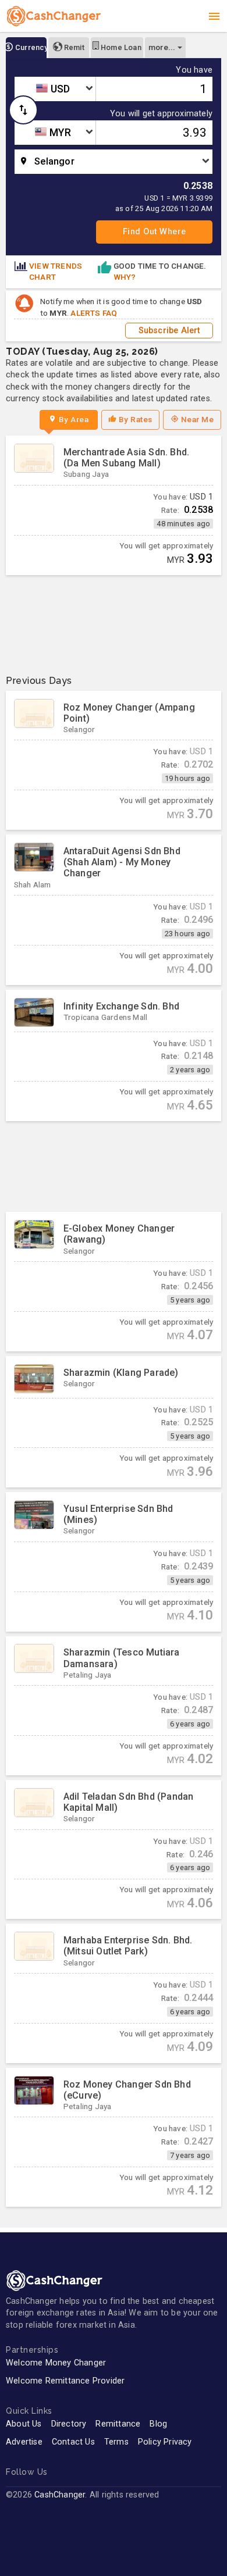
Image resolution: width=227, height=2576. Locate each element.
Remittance (118, 2424)
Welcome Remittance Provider (65, 2381)
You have (194, 70)
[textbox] (55, 89)
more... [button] (162, 47)
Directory (69, 2424)
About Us (24, 2424)
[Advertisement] (114, 620)
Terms (116, 2442)
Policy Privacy (165, 2442)
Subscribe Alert (169, 331)
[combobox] (55, 89)
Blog (158, 2424)
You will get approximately (161, 114)
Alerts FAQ (94, 313)
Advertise (24, 2442)
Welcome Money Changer (56, 2363)
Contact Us (73, 2442)
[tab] (26, 48)
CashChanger (60, 2495)
